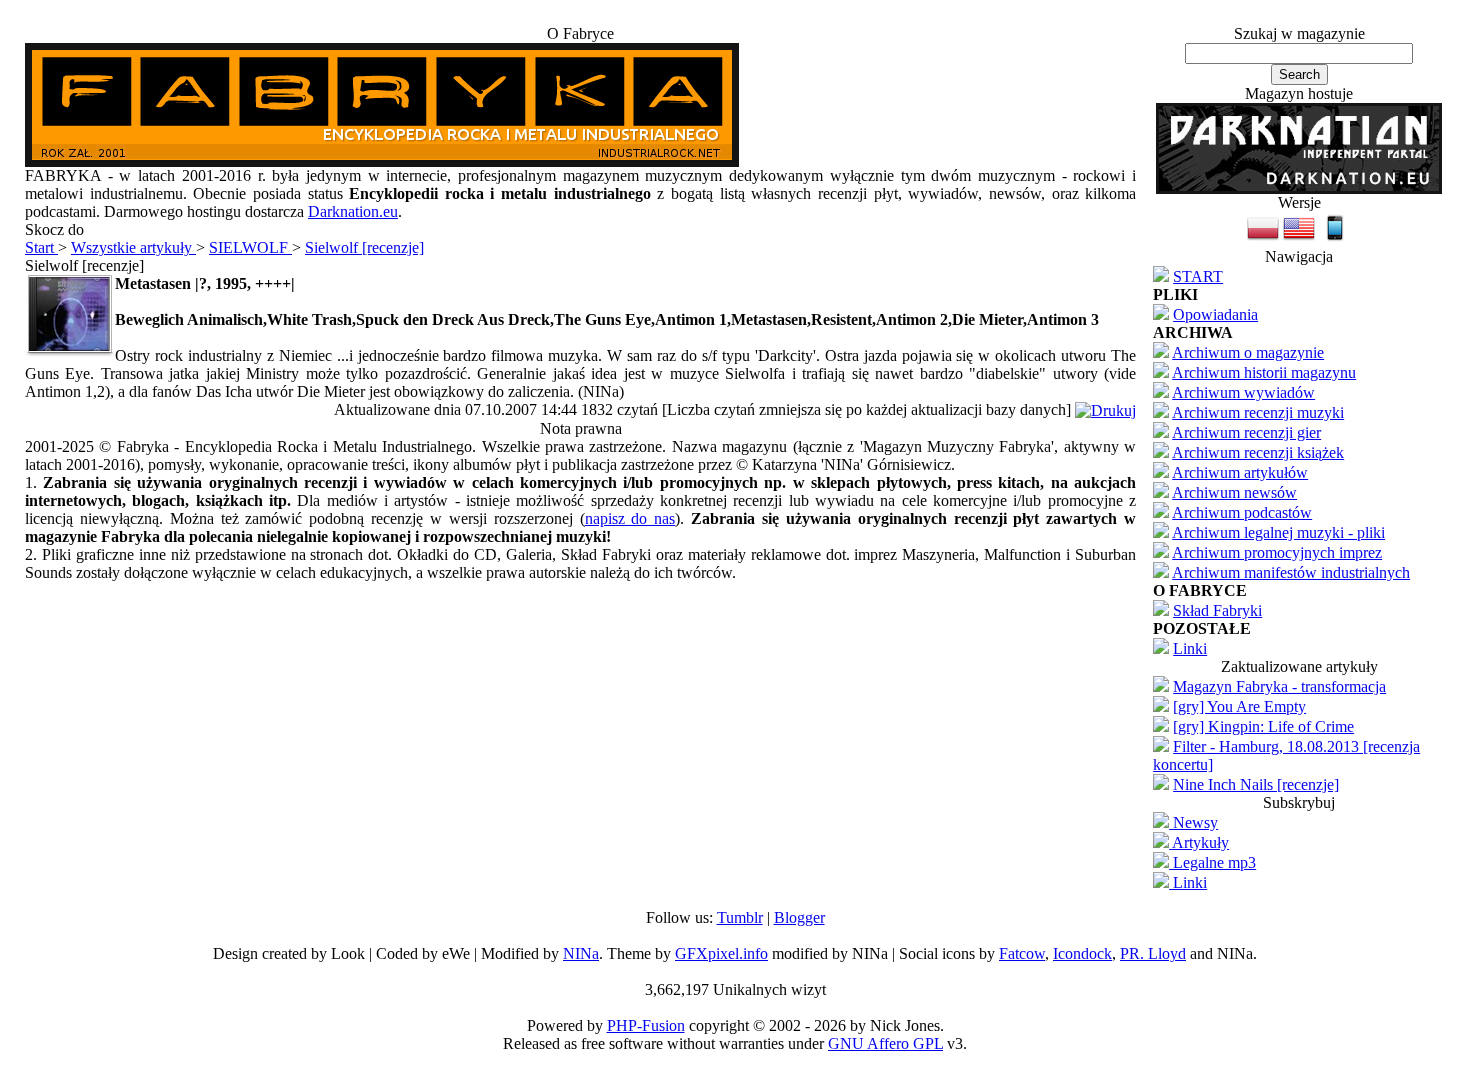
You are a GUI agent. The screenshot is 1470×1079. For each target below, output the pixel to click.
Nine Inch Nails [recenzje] (1256, 784)
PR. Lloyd (1153, 953)
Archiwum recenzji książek (1258, 452)
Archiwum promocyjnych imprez (1277, 552)
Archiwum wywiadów (1243, 392)
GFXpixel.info (721, 953)
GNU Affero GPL (885, 1043)
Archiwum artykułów (1240, 472)
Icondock (1082, 953)
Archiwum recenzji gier (1246, 432)
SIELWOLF (250, 247)
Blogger (799, 917)
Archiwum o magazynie (1248, 352)
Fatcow (1022, 953)
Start (41, 247)
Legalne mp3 (1212, 862)
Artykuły (1199, 842)
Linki (1190, 648)
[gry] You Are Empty (1239, 706)
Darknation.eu (353, 211)
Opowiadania (1215, 314)
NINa (581, 953)
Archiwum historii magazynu (1264, 372)
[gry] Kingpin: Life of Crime (1263, 726)
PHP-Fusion (646, 1025)
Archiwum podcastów (1242, 512)
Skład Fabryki (1217, 610)
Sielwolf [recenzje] (364, 247)
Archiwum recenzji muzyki (1258, 412)
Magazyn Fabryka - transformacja (1279, 686)
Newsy (1193, 822)
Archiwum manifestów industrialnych (1291, 572)
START (1198, 276)
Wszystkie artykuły (133, 247)
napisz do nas (630, 518)
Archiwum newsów (1234, 492)
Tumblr (740, 917)
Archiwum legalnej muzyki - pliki (1278, 532)
